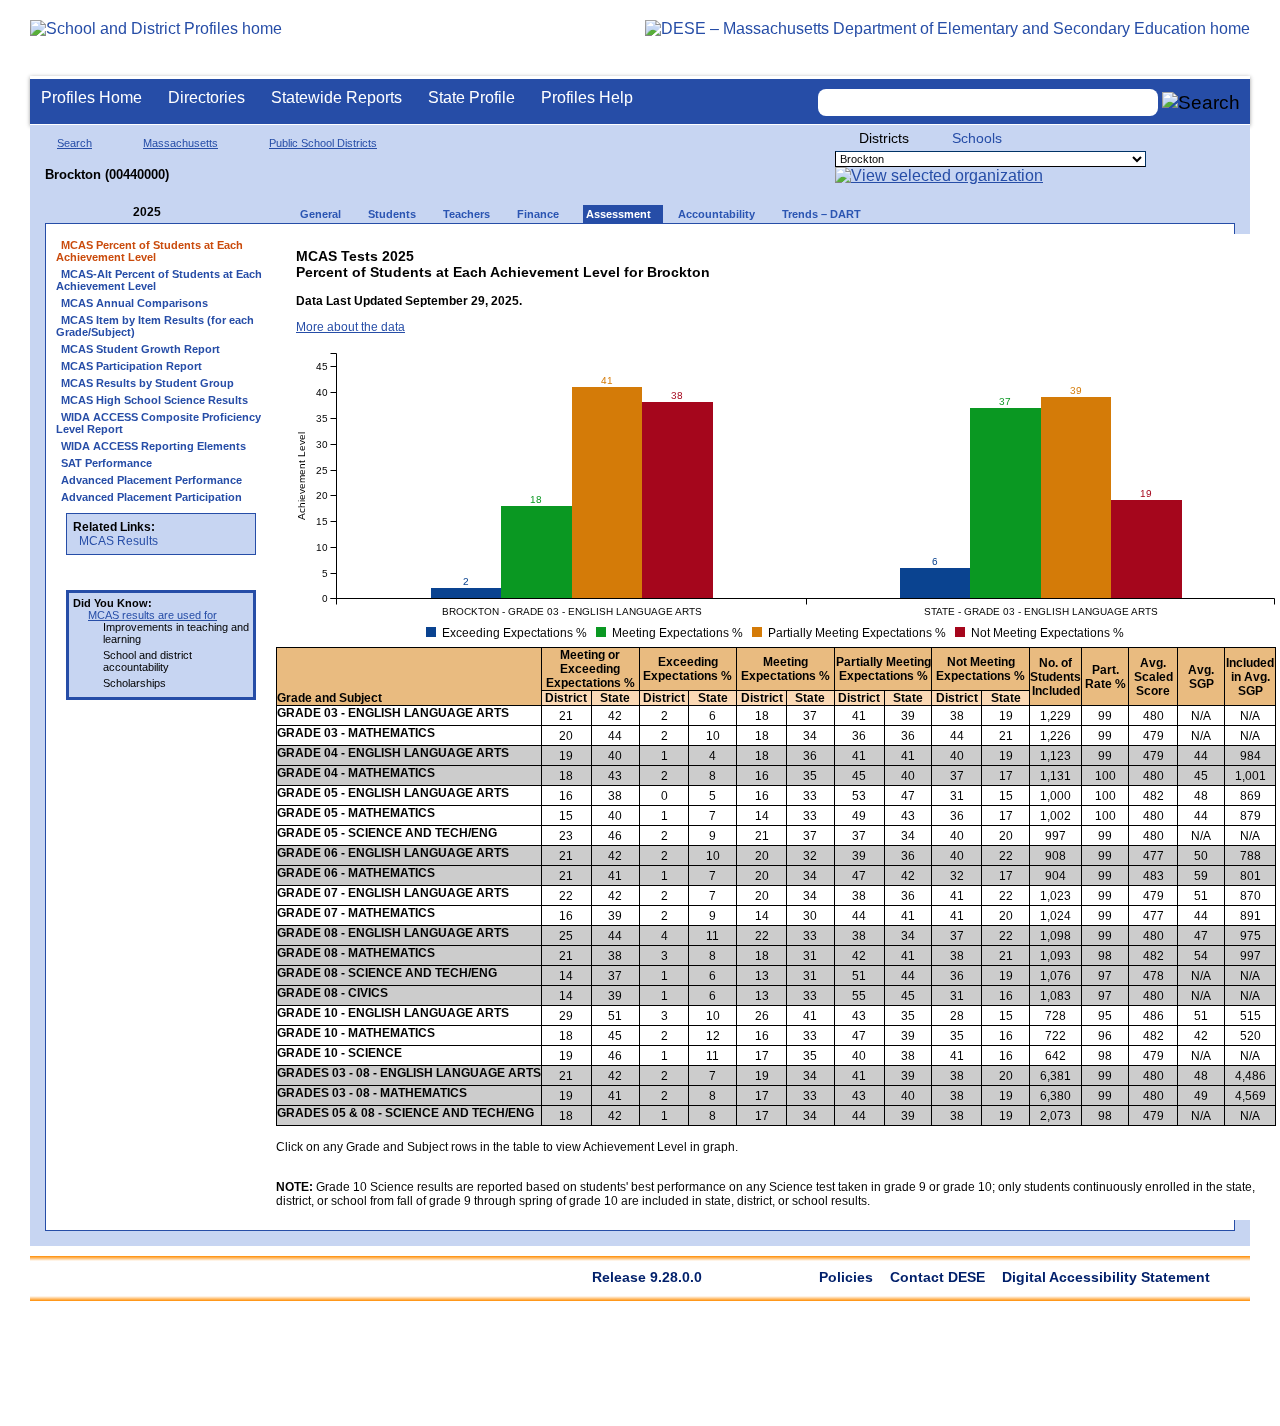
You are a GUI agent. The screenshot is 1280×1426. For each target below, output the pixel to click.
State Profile (471, 97)
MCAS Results (118, 541)
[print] (1120, 251)
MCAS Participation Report (131, 366)
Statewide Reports (336, 97)
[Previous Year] (119, 212)
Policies (846, 1277)
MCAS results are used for (152, 615)
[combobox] (988, 102)
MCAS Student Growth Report (140, 349)
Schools (977, 138)
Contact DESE (937, 1277)
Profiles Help (587, 97)
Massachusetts (180, 143)
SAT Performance (106, 463)
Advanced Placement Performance (151, 480)
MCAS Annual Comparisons (134, 303)
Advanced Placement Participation (151, 497)
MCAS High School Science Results (154, 400)
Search (74, 143)
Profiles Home (91, 97)
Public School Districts (323, 143)
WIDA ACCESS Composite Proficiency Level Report (158, 423)
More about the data (350, 327)
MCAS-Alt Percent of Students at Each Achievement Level (159, 280)
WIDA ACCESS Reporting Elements (153, 446)
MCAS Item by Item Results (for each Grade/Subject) (155, 326)
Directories (206, 97)
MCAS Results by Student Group (147, 383)
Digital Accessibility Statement (1106, 1277)
